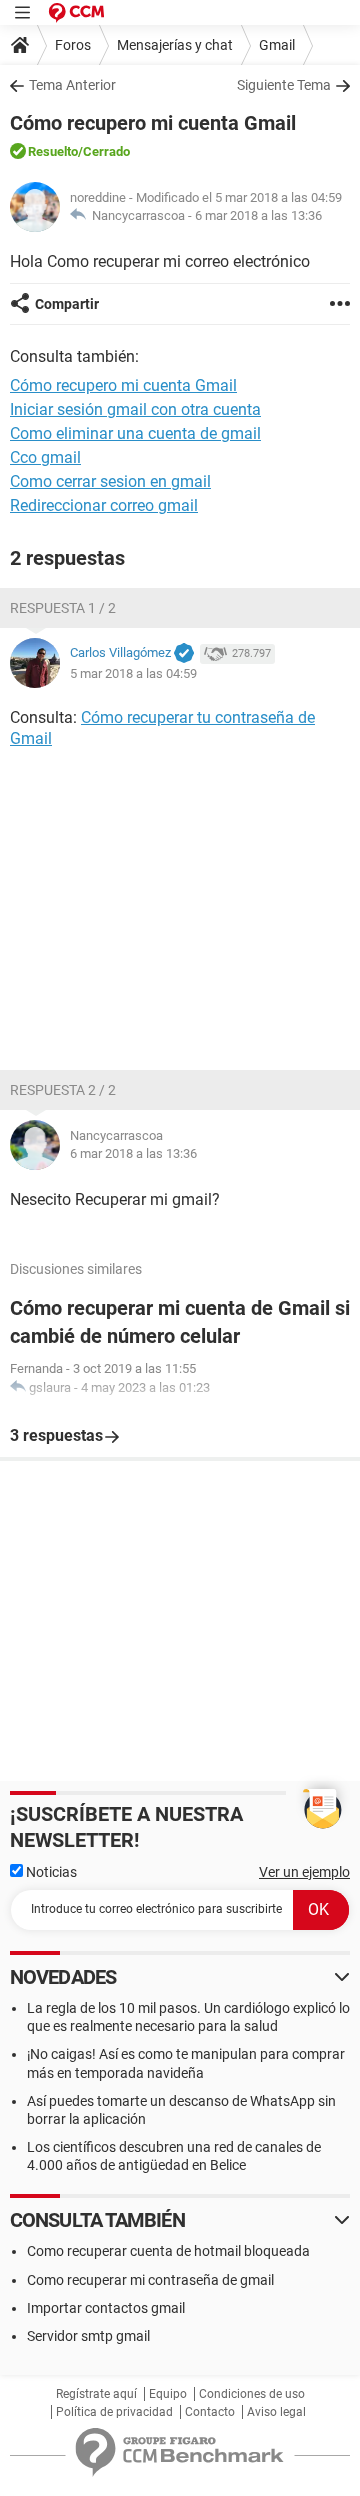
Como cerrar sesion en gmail (110, 481)
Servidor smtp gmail (88, 2336)
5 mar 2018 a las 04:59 (133, 673)
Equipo (168, 2394)
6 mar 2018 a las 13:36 (258, 215)
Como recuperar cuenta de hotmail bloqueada (168, 2251)
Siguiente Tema (284, 85)
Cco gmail (45, 457)
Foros (73, 45)
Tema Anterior (72, 85)
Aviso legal (276, 2412)
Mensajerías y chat (175, 45)
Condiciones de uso (252, 2394)
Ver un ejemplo (304, 1872)
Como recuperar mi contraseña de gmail (150, 2280)
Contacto (210, 2412)
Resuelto (53, 151)
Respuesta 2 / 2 (63, 1090)
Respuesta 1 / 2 (63, 608)
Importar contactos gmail (106, 2308)
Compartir (67, 304)
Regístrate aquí (96, 2394)
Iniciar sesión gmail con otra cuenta (135, 409)
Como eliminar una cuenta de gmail (135, 433)
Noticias (50, 1872)
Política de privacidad (114, 2412)
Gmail (277, 45)
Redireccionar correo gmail (104, 505)
